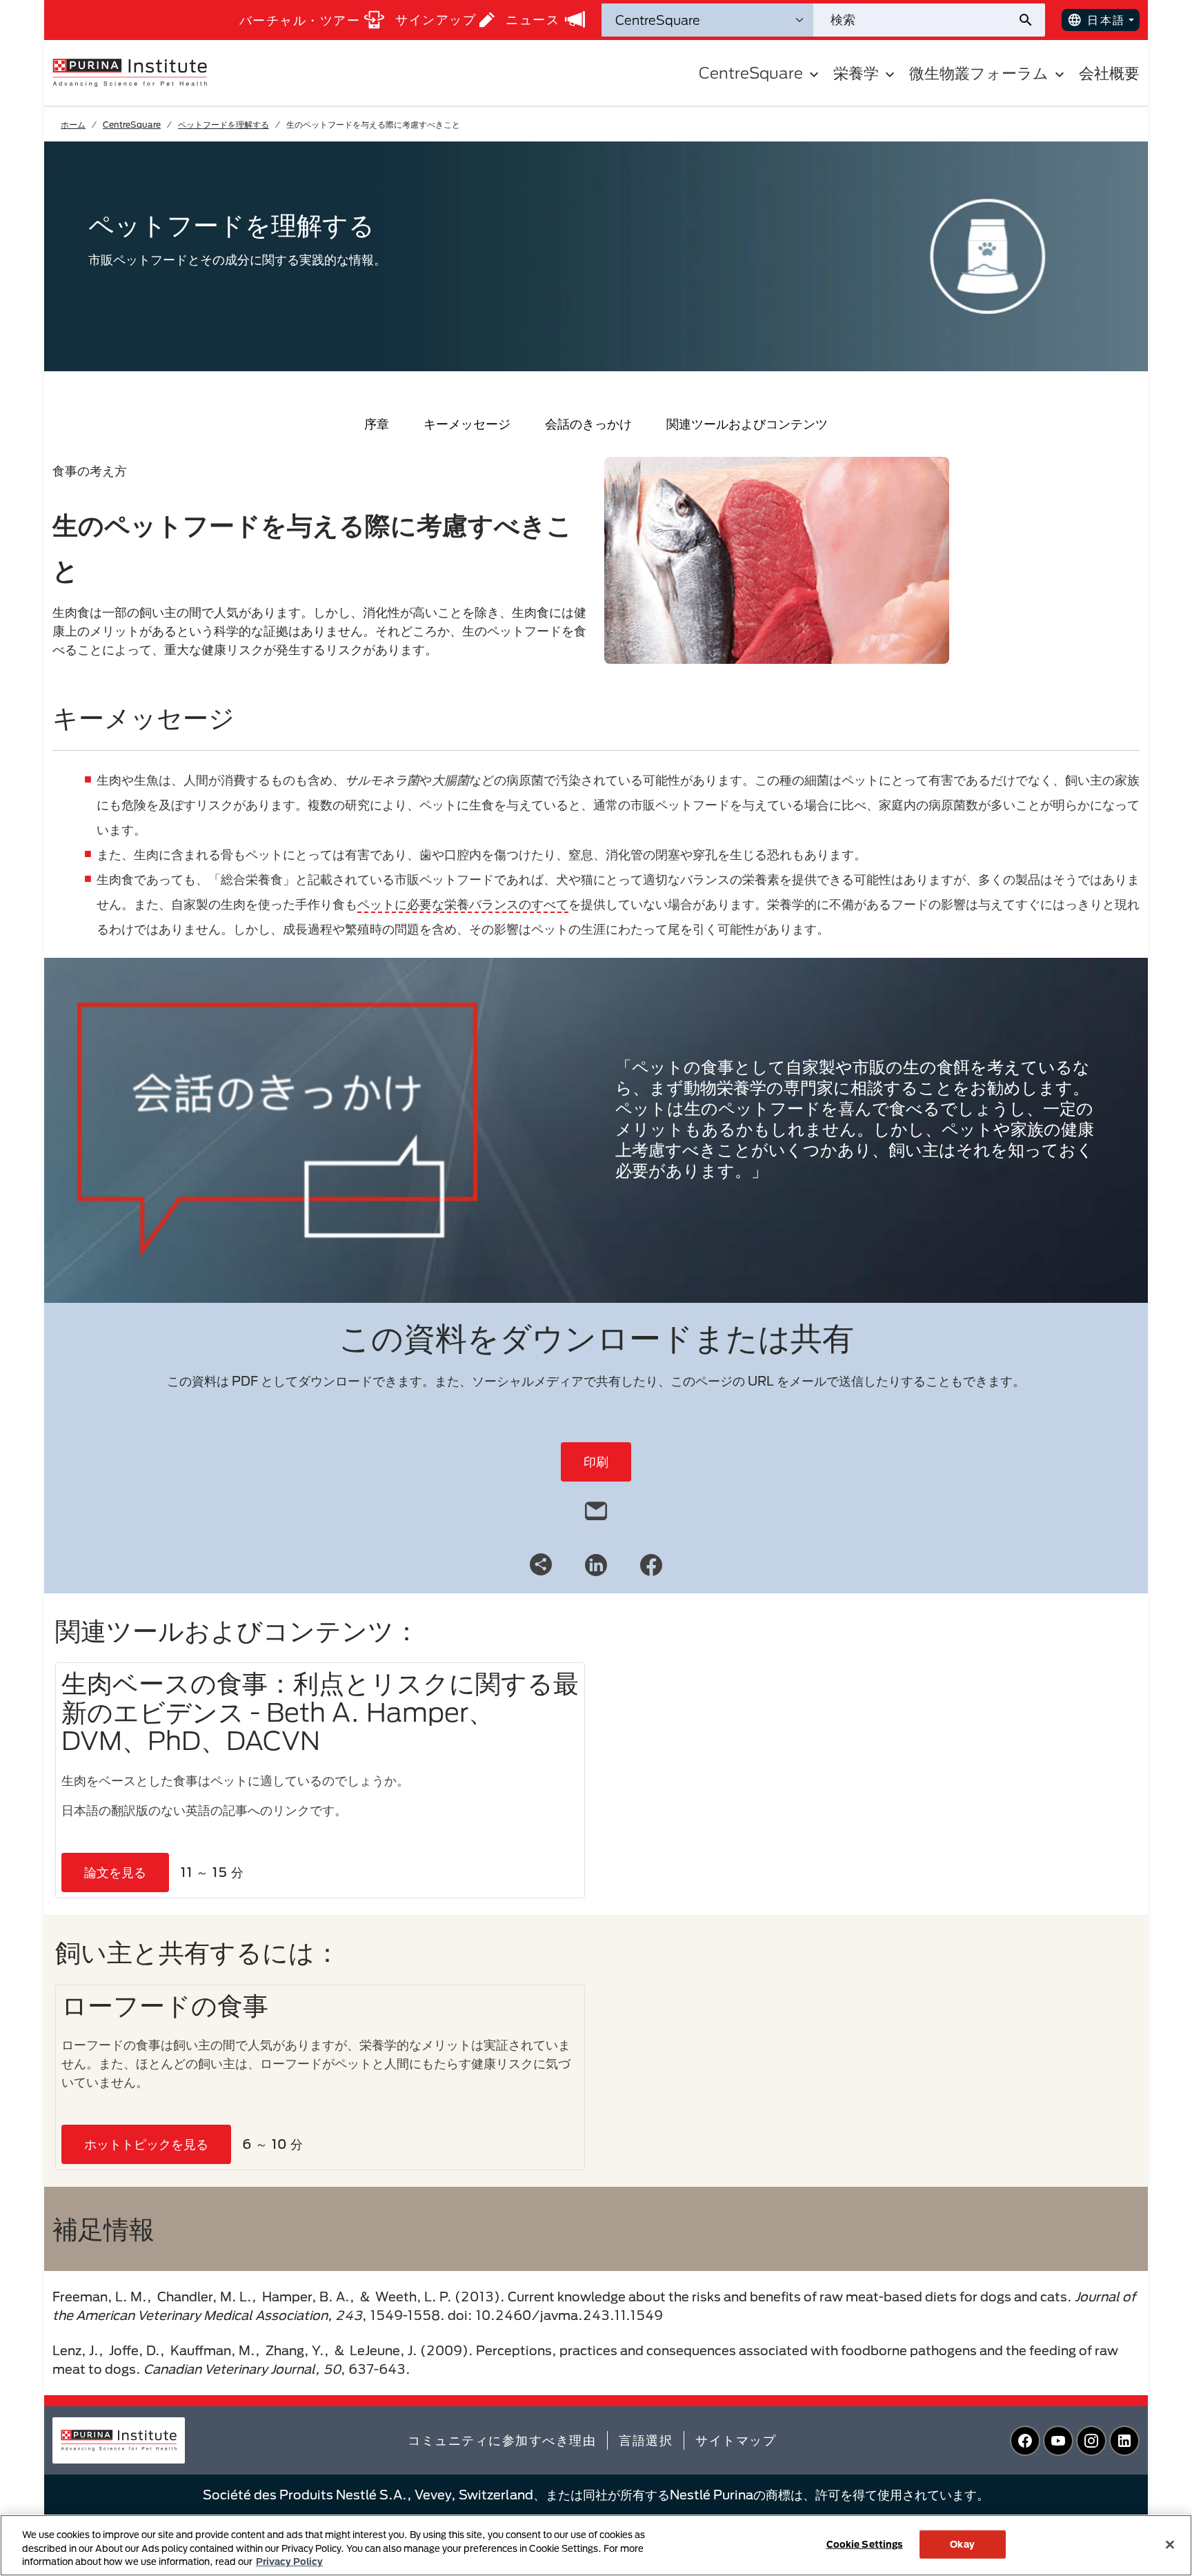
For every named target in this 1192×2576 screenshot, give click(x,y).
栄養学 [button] (856, 73)
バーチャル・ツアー (300, 20)
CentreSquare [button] (751, 73)
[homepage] (130, 72)
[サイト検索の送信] (1031, 20)
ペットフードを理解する (223, 124)
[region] (596, 2545)
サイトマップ (736, 2440)
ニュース (533, 19)
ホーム (73, 124)
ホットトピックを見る (146, 2144)
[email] (596, 1508)
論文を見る (115, 1872)
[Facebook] (651, 1564)
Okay (962, 2544)
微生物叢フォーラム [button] (979, 73)
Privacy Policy (289, 2562)
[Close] (1170, 2544)
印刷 (596, 1462)
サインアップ (436, 19)
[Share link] (541, 1564)
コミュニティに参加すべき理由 (502, 2440)
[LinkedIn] (596, 1564)
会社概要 (1109, 73)
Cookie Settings (865, 2544)
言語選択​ (646, 2440)
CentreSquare (132, 124)
